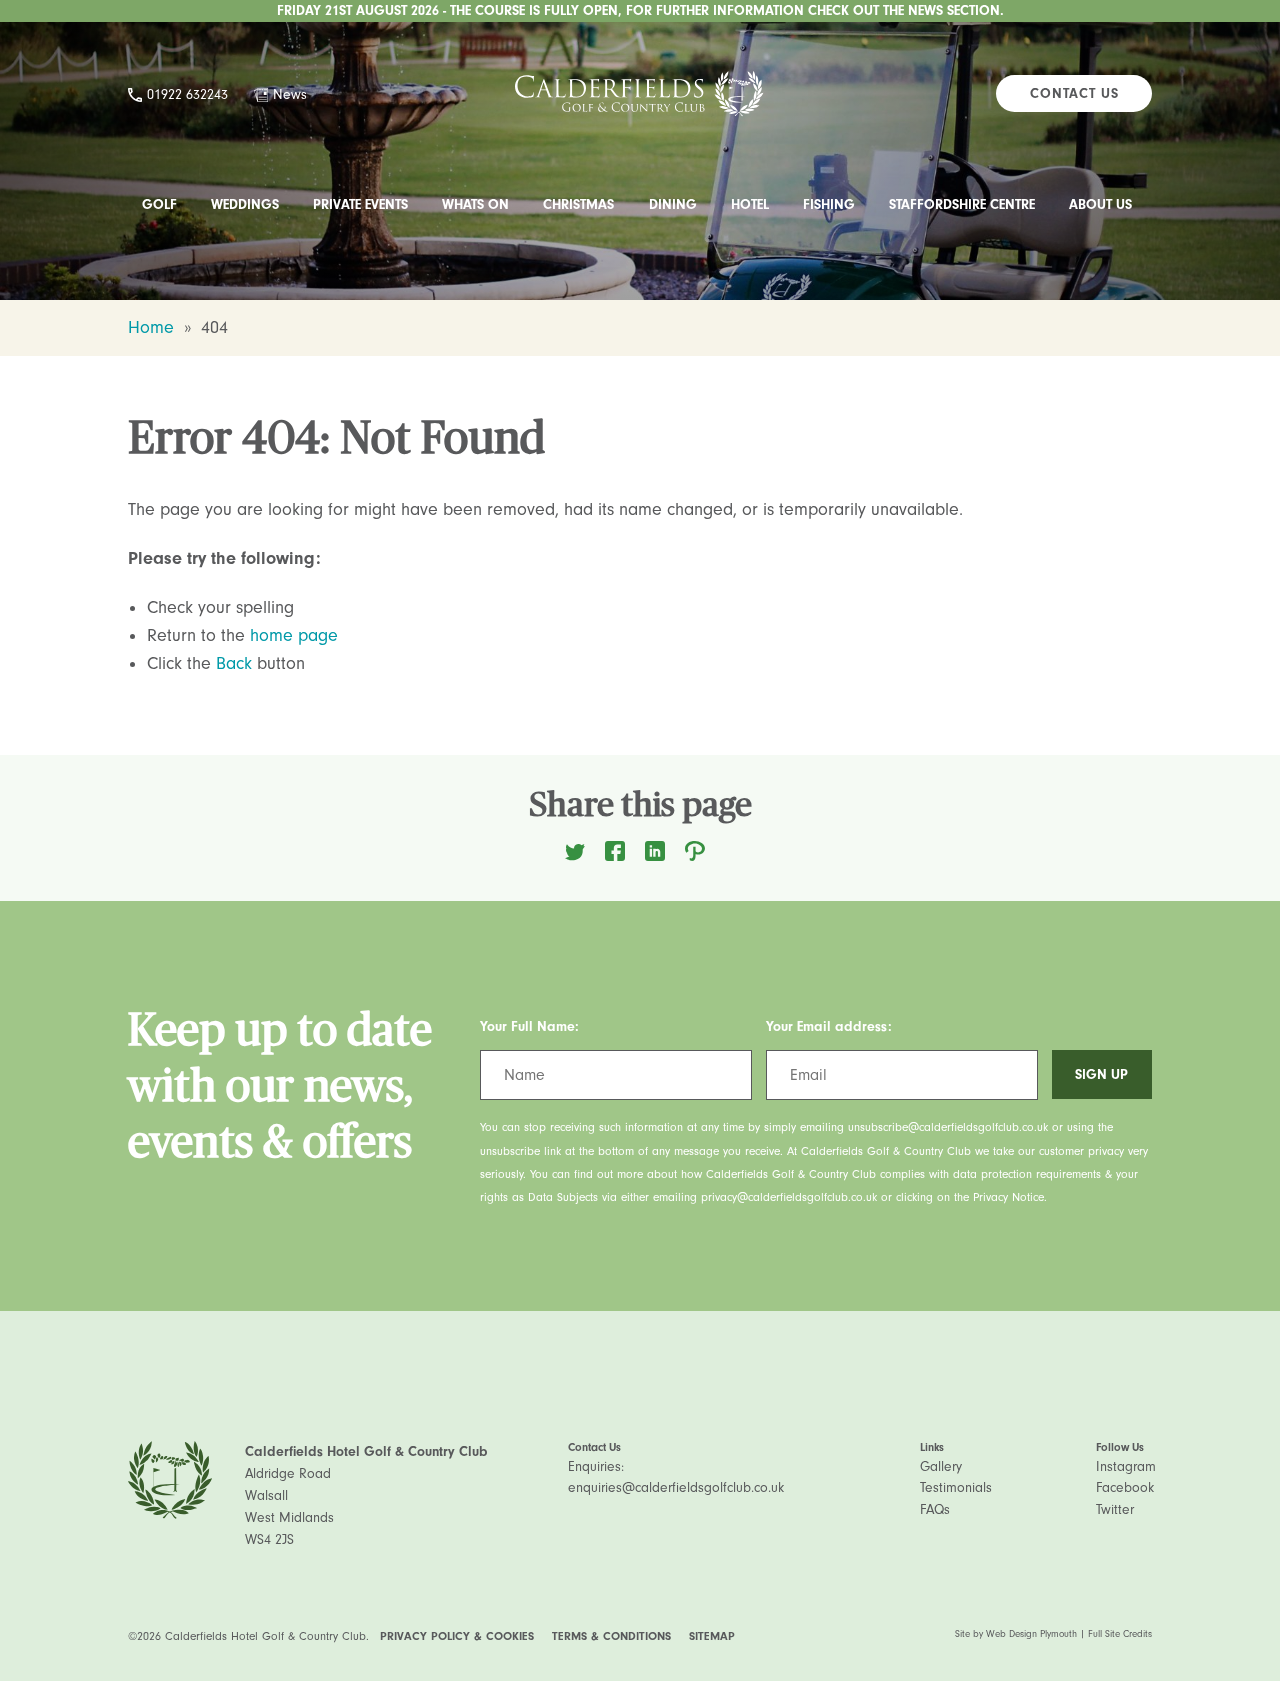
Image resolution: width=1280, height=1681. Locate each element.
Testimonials (956, 1487)
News (290, 94)
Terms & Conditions (611, 1636)
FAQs (935, 1509)
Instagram (1126, 1466)
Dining (673, 204)
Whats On (475, 204)
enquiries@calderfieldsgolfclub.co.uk (676, 1487)
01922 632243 (187, 94)
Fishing (829, 204)
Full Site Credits (1120, 1634)
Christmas (578, 204)
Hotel (750, 204)
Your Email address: (829, 1026)
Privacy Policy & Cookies (457, 1636)
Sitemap (712, 1636)
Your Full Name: (529, 1026)
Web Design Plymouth (1031, 1634)
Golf (159, 204)
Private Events (360, 204)
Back (234, 663)
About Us (1100, 204)
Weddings (245, 204)
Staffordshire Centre (962, 204)
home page (294, 635)
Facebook (1125, 1487)
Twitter (1115, 1509)
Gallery (941, 1466)
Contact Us (1074, 93)
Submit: (1075, 1026)
